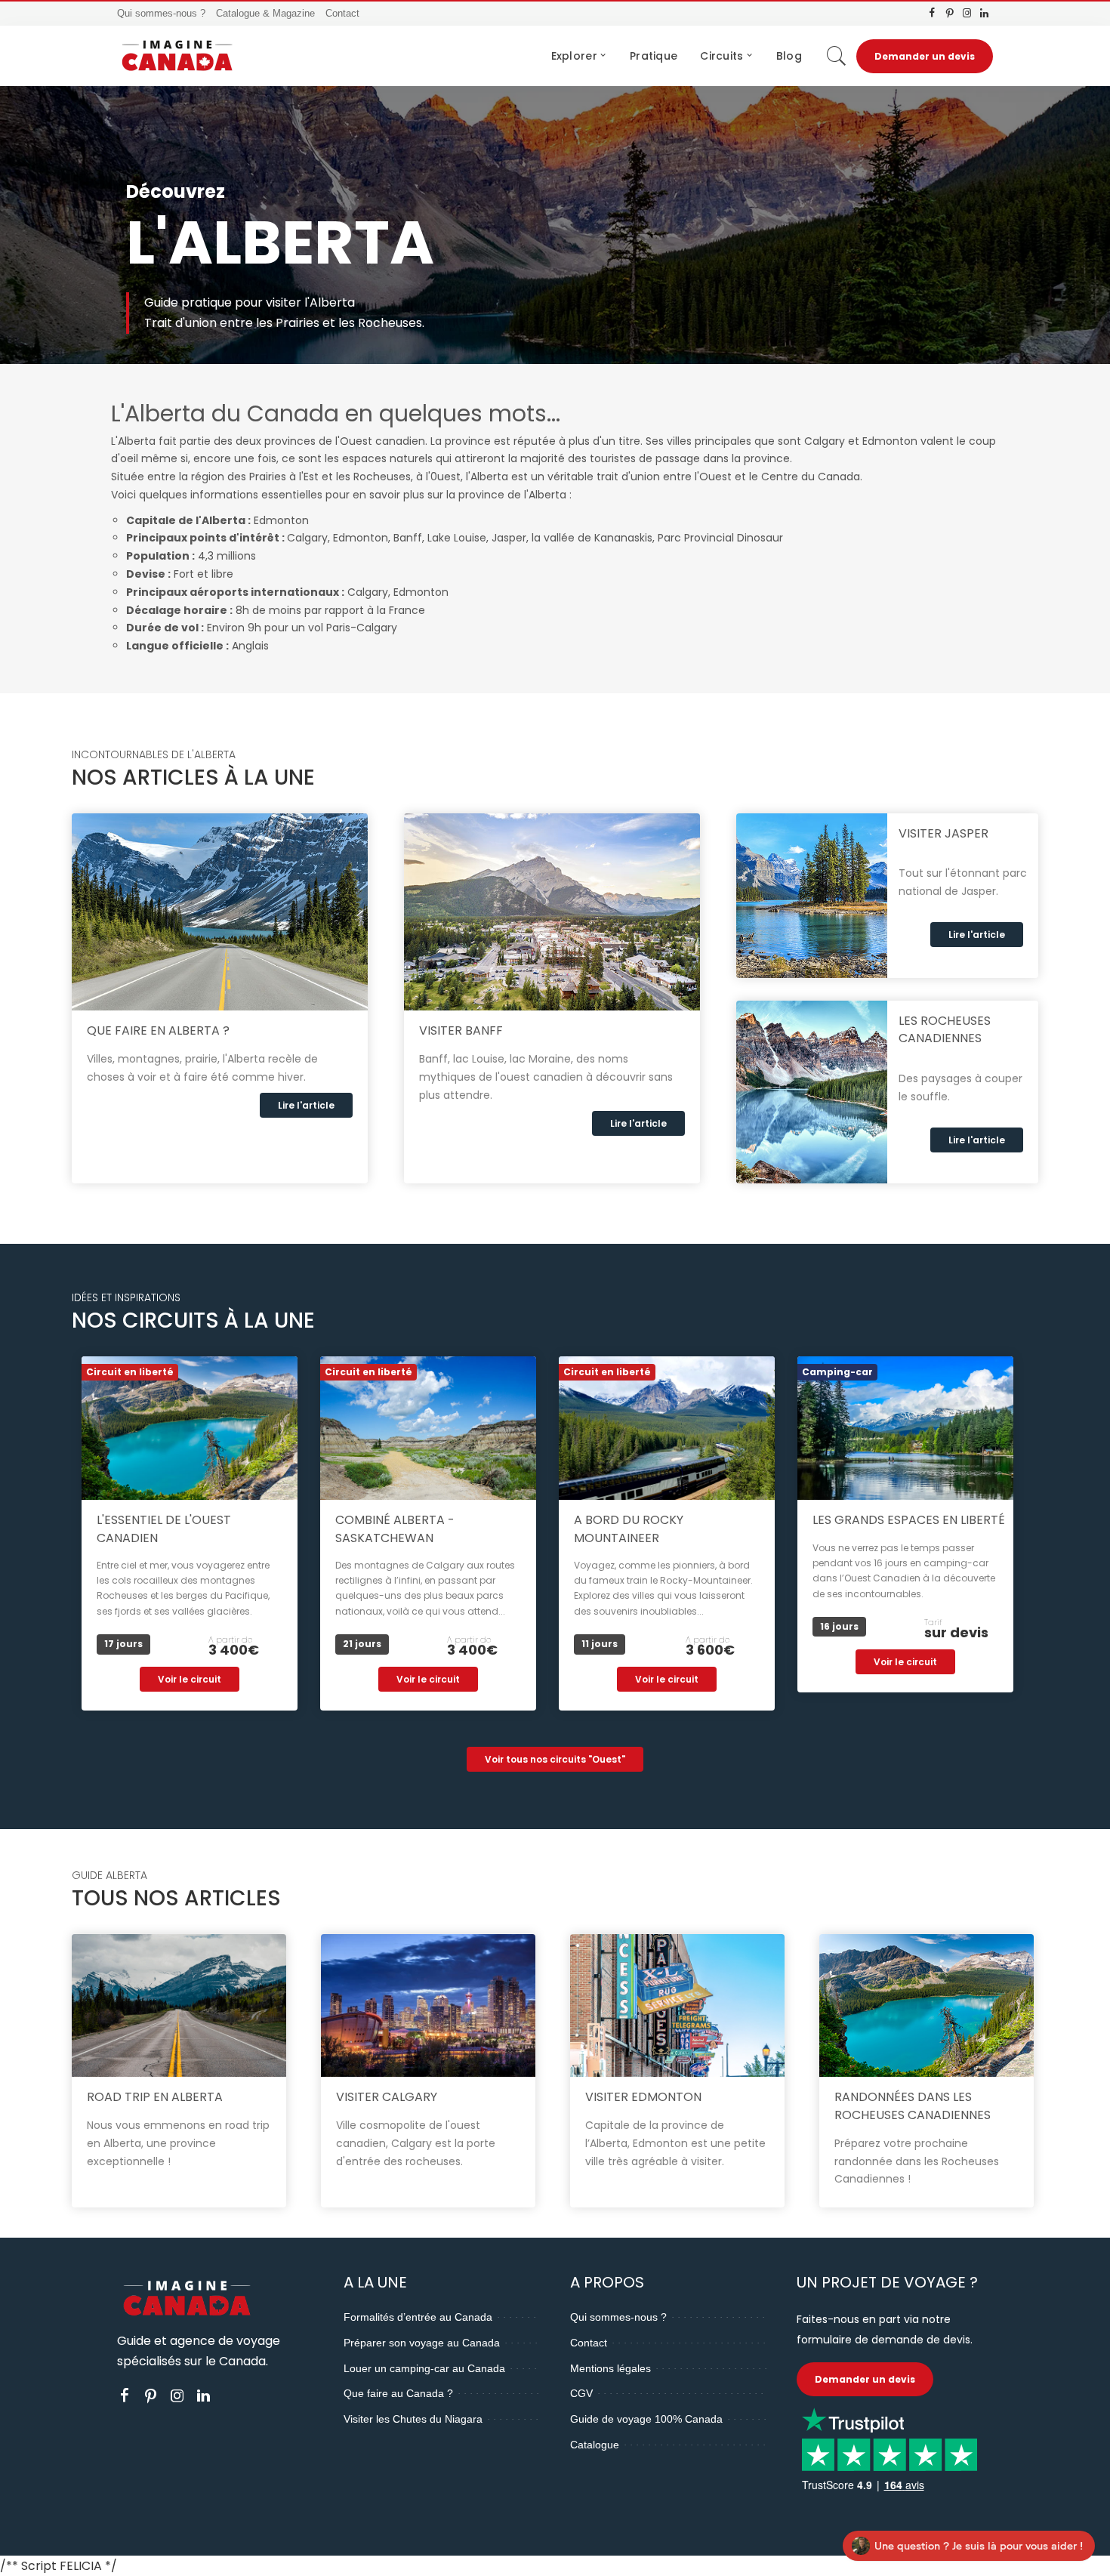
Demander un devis (925, 56)
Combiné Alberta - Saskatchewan (395, 1529)
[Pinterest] (950, 14)
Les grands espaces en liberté (909, 1520)
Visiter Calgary (387, 2097)
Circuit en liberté (130, 1372)
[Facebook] (932, 14)
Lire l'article (306, 1105)
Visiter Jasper (943, 833)
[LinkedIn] (984, 14)
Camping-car (837, 1372)
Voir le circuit (190, 1679)
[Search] (837, 56)
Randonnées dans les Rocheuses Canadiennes (913, 2106)
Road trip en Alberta (155, 2097)
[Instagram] (967, 14)
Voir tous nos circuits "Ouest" (555, 1759)
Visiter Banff (461, 1030)
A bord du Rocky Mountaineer (629, 1529)
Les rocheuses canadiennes (945, 1029)
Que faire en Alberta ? (158, 1030)
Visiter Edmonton (643, 2097)
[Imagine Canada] (177, 56)
